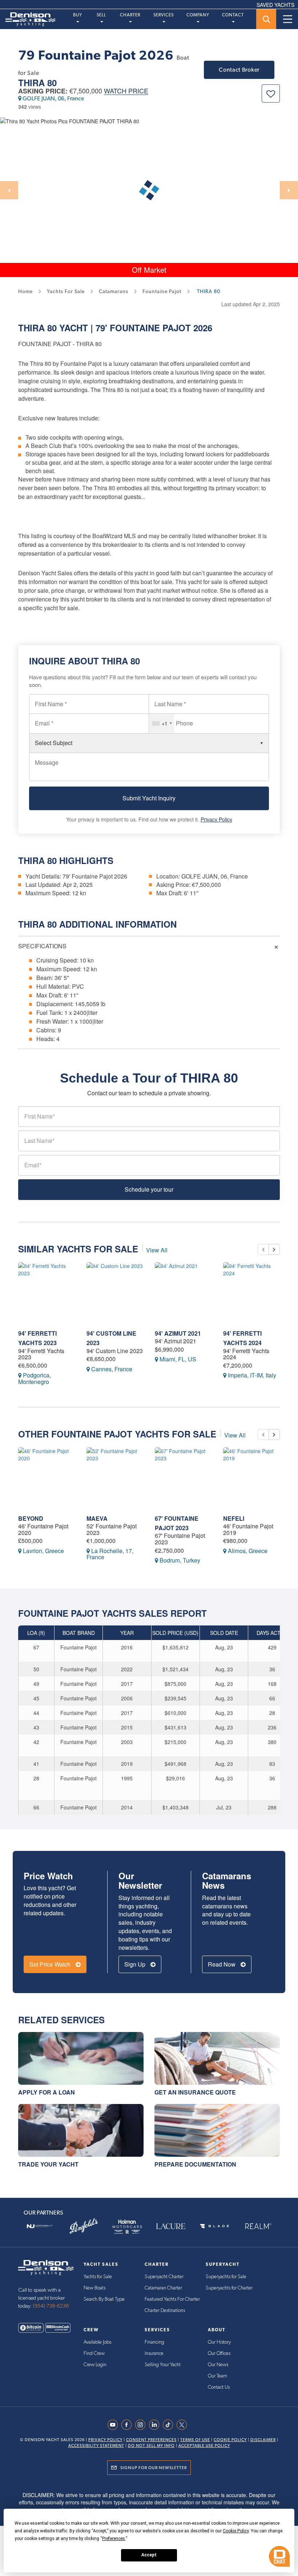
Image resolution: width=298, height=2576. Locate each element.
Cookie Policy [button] (236, 2531)
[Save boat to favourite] (271, 93)
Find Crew (94, 2353)
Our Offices (219, 2353)
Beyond (31, 1518)
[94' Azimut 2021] (184, 1293)
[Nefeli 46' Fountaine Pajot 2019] (252, 1478)
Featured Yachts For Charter (172, 2299)
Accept (149, 2555)
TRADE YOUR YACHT (48, 2164)
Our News (218, 2365)
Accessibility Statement (96, 2446)
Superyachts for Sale (226, 2277)
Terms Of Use (195, 2440)
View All (157, 1250)
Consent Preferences (151, 2440)
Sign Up (136, 1964)
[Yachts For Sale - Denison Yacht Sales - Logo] (28, 19)
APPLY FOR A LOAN (47, 2092)
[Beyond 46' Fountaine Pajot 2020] (47, 1478)
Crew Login (95, 2365)
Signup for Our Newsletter (154, 2468)
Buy (78, 15)
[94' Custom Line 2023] (115, 1293)
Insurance (154, 2353)
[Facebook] (128, 2425)
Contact (233, 15)
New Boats (94, 2288)
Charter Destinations (165, 2311)
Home (25, 291)
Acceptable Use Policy (204, 2446)
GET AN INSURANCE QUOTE (195, 2092)
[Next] (289, 190)
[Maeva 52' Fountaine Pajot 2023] (115, 1478)
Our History (219, 2342)
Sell (101, 15)
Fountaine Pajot (150, 328)
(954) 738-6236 (51, 2306)
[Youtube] (114, 2425)
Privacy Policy (216, 819)
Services (164, 15)
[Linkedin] (156, 2425)
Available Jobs (97, 2342)
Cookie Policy (230, 2440)
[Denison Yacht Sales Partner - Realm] (258, 2226)
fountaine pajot (162, 291)
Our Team (218, 2376)
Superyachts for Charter (229, 2288)
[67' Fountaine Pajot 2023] (184, 1478)
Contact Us (219, 2387)
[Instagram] (142, 2425)
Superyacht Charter (164, 2277)
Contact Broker (239, 70)
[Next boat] (274, 1249)
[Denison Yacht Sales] (46, 2267)
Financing (154, 2342)
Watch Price (126, 91)
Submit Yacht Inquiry (149, 798)
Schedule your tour (149, 1189)
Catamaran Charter (163, 2288)
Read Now (222, 1964)
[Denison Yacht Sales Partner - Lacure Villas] (171, 2226)
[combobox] (162, 723)
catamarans (114, 291)
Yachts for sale (66, 291)
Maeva (97, 1518)
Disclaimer (263, 2440)
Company (198, 15)
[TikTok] (170, 2425)
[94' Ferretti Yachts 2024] (252, 1293)
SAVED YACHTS (275, 5)
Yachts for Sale (98, 2277)
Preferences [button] (114, 2539)
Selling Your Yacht (163, 2365)
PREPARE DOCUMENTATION (195, 2164)
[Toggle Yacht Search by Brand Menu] (266, 19)
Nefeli (234, 1518)
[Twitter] (184, 2425)
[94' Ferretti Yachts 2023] (47, 1293)
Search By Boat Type (104, 2299)
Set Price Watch (51, 1964)
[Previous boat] (263, 1249)
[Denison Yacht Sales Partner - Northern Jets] (40, 2226)
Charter (130, 15)
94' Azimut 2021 (178, 1333)
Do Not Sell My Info (151, 2446)
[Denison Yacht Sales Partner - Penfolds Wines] (84, 2226)
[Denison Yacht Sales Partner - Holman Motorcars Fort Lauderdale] (127, 2226)
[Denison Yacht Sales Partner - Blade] (214, 2226)
